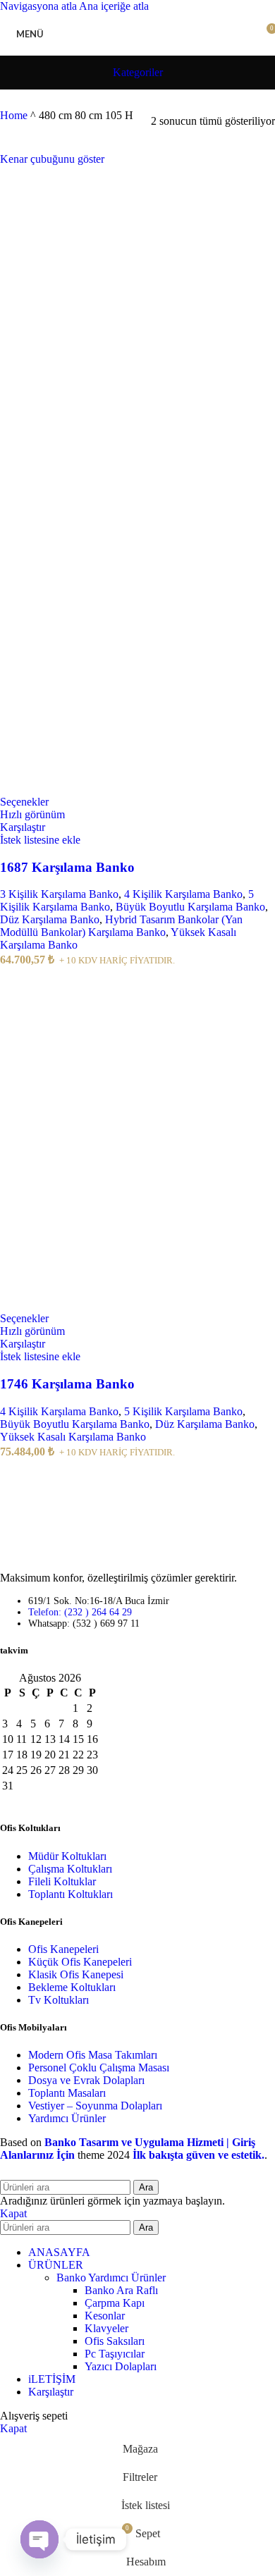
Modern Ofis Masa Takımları (93, 2055)
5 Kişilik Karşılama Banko (183, 1411)
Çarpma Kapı (115, 2303)
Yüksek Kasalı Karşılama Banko (73, 1437)
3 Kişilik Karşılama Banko (59, 894)
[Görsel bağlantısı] (42, 1554)
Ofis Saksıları (115, 2341)
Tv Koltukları (59, 2000)
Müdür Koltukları (67, 1856)
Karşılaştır (51, 2392)
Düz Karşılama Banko (50, 919)
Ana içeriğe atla (114, 6)
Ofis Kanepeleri (63, 1949)
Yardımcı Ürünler (67, 2118)
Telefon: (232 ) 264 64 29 (80, 1612)
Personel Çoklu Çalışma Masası (99, 2067)
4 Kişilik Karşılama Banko (183, 894)
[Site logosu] (137, 58)
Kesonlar (105, 2316)
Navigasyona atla (39, 6)
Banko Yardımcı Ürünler (111, 2278)
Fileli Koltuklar (62, 1881)
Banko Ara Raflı (121, 2290)
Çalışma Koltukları (70, 1869)
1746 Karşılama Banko (67, 1384)
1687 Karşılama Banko (67, 867)
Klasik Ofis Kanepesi (76, 1974)
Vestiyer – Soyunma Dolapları (95, 2106)
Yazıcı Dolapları (121, 2366)
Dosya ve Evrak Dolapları (86, 2080)
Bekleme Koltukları (72, 1987)
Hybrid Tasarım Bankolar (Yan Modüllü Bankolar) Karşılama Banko (121, 926)
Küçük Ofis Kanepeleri (80, 1962)
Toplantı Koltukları (71, 1894)
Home (14, 115)
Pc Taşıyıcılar (115, 2354)
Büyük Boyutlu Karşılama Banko (190, 907)
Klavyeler (106, 2328)
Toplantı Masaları (67, 2093)
